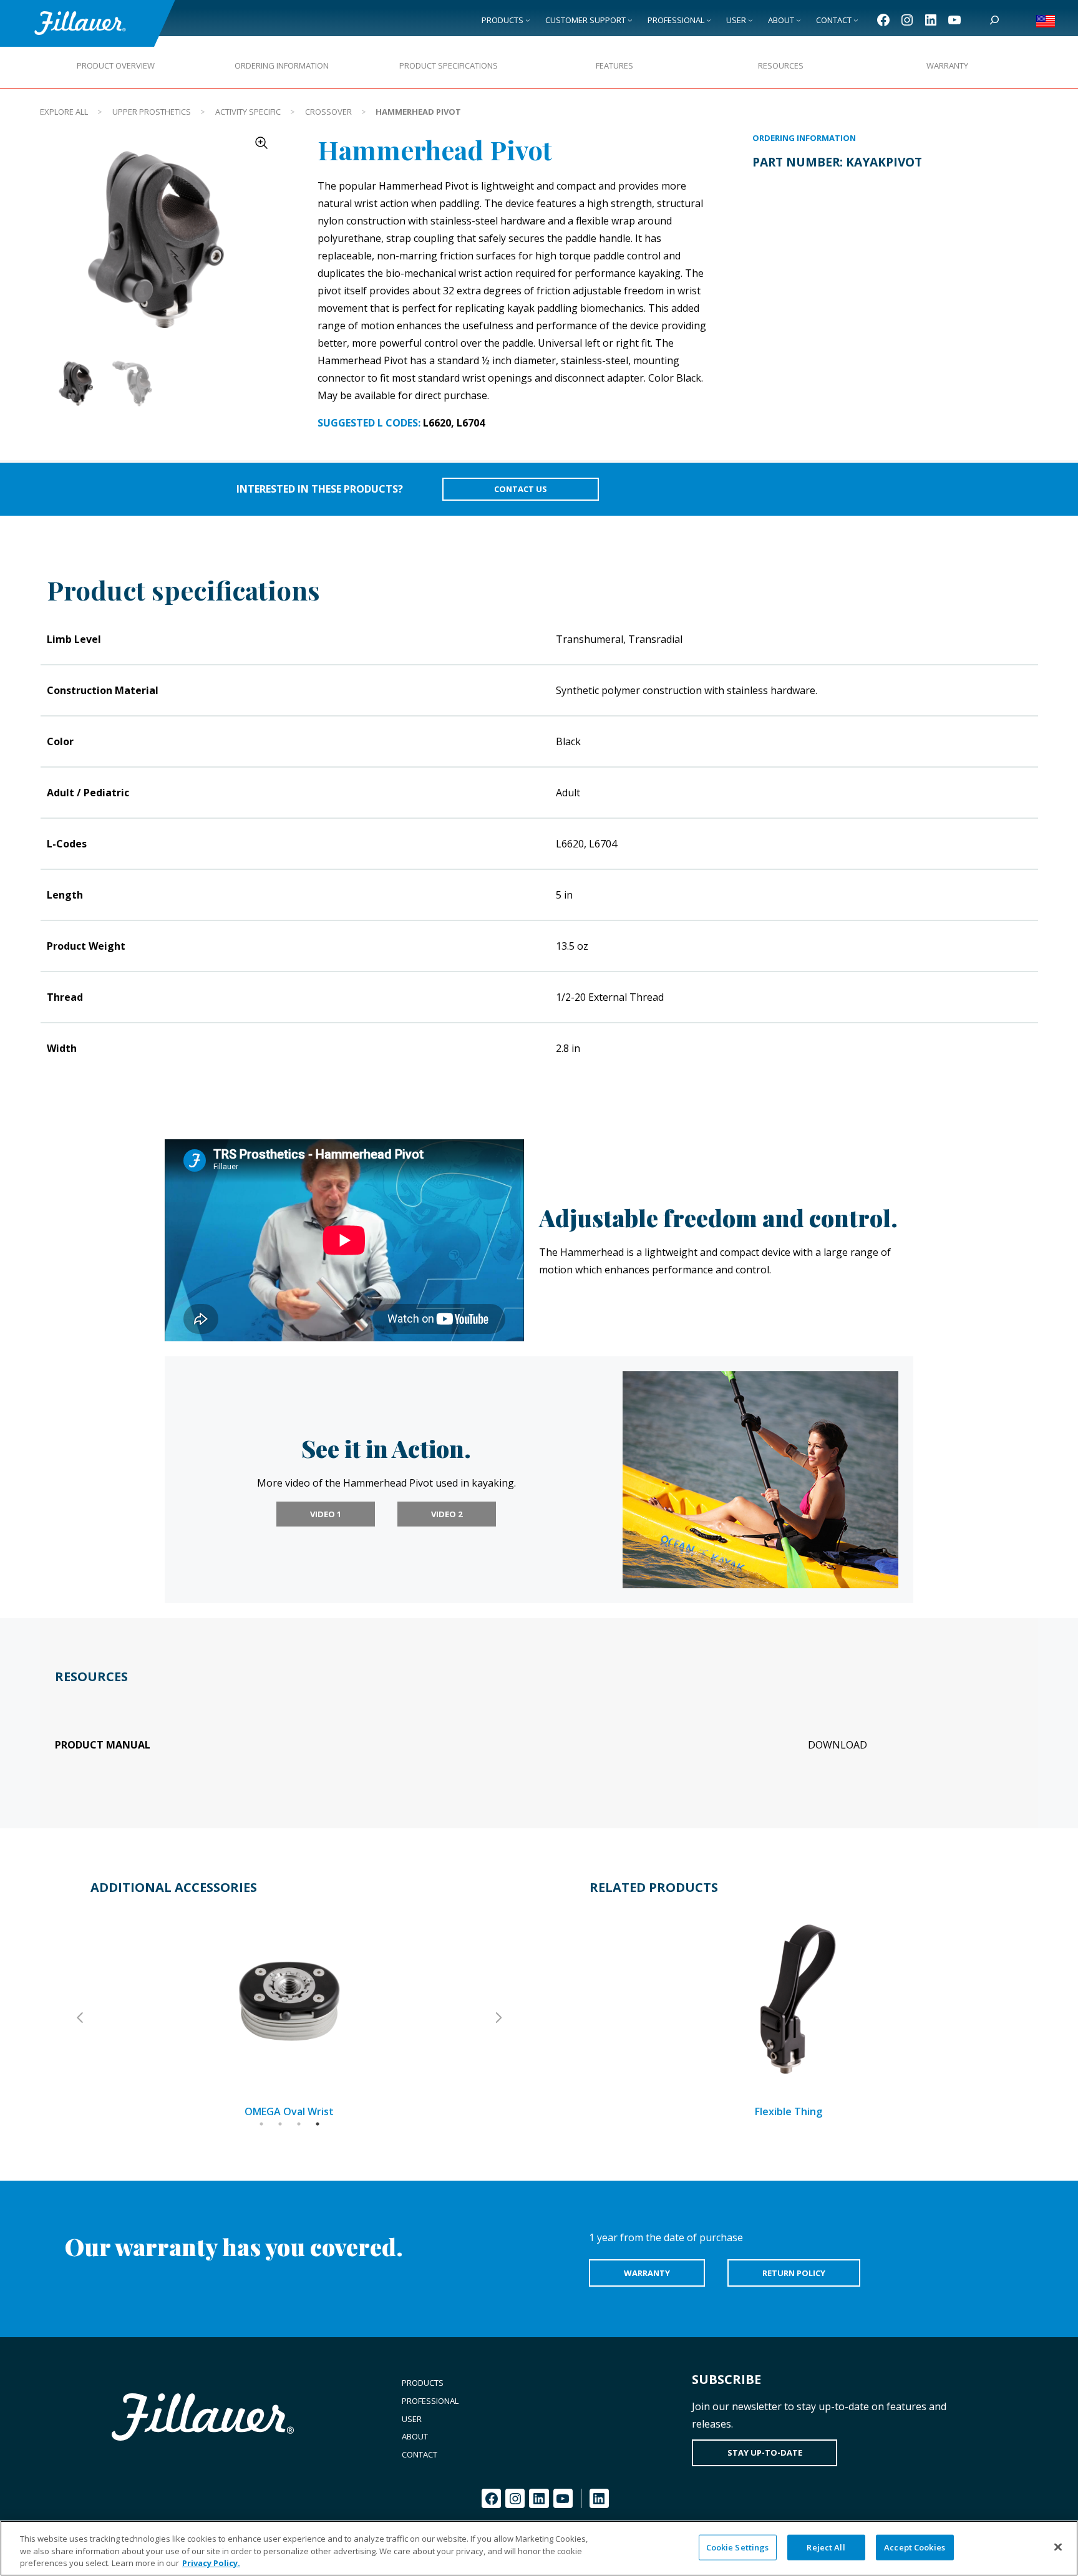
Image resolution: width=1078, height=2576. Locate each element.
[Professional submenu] (709, 20)
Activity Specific (248, 112)
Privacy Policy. (211, 2563)
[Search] (994, 20)
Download (838, 1745)
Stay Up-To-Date (765, 2453)
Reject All (826, 2547)
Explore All (64, 112)
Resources (781, 65)
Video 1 (326, 1514)
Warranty (947, 65)
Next (498, 2018)
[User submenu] (750, 20)
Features (614, 65)
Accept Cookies (915, 2547)
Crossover (328, 112)
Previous (81, 2018)
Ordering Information (282, 65)
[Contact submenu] (856, 20)
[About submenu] (799, 20)
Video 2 (447, 1514)
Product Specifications (449, 65)
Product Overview (116, 65)
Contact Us (521, 489)
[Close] (1058, 2547)
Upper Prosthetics (152, 112)
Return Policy (794, 2273)
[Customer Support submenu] (630, 20)
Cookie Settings (738, 2547)
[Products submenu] (528, 20)
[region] (539, 2548)
